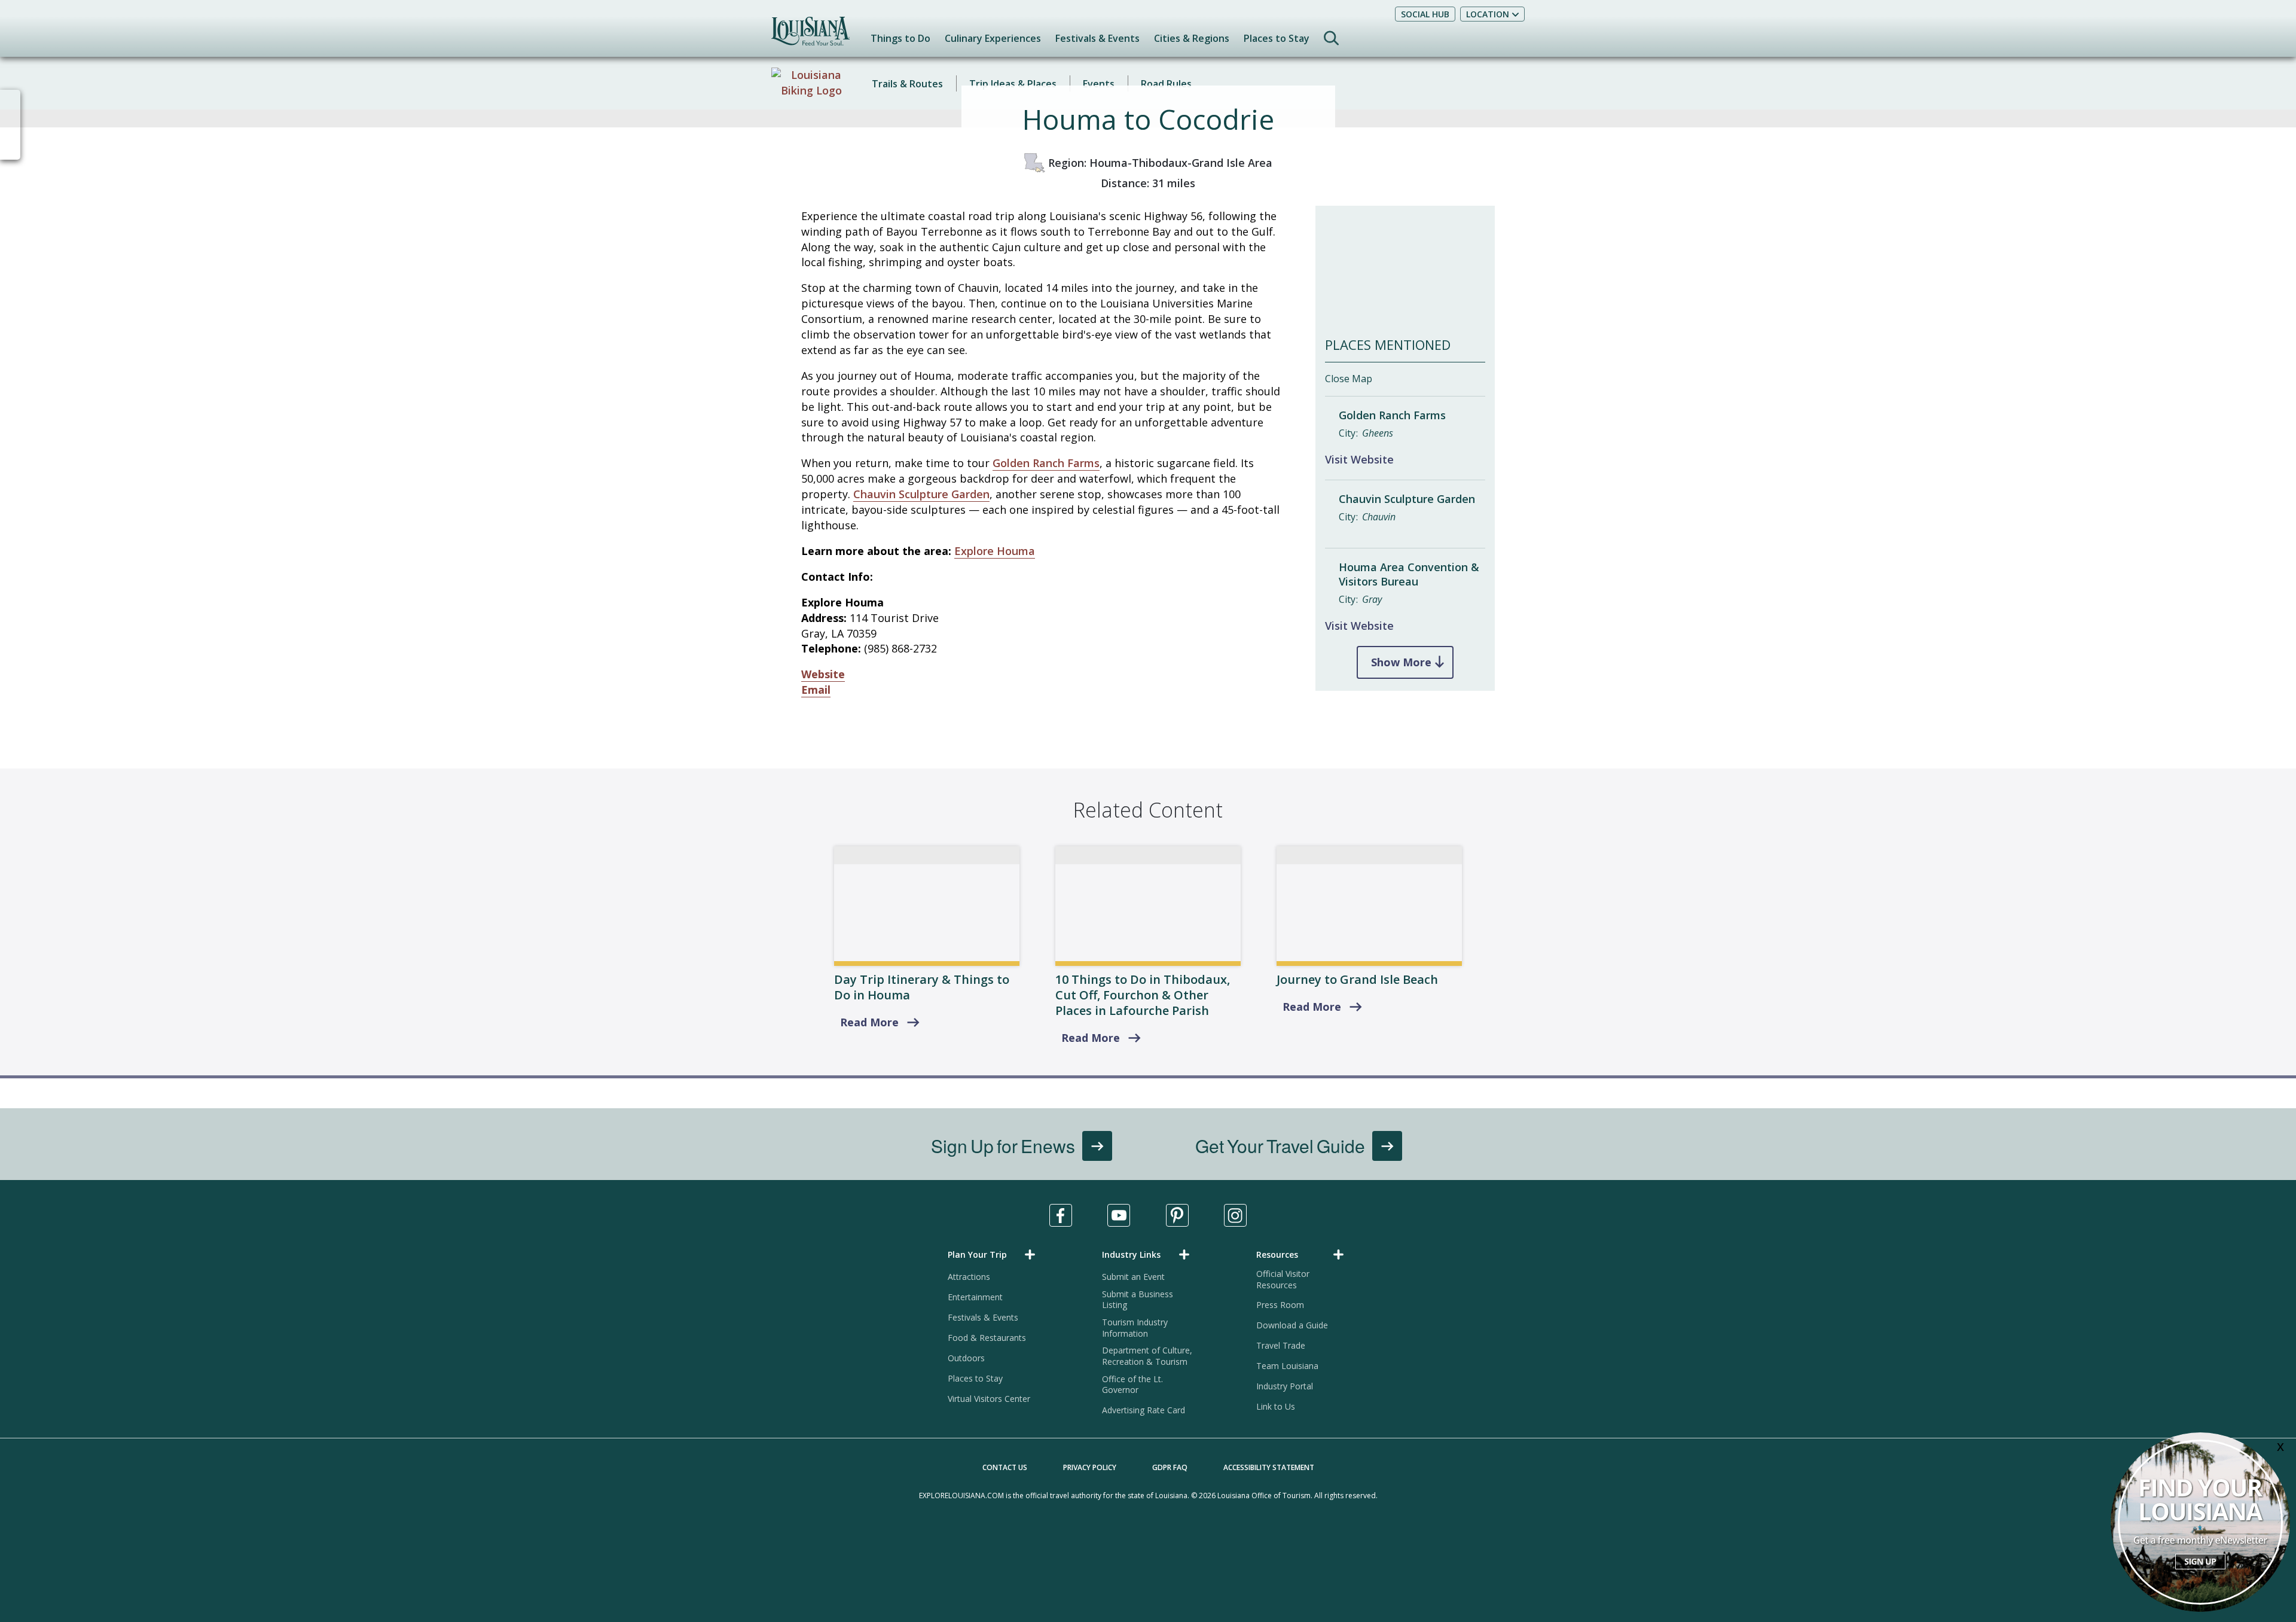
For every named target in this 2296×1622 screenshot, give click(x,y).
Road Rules (1166, 84)
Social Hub (1425, 14)
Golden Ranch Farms (1046, 463)
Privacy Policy (1090, 1467)
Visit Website (1359, 459)
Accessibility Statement (1269, 1467)
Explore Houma (995, 551)
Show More (1401, 662)
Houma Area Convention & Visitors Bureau (1409, 574)
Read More (869, 1022)
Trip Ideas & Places (1013, 84)
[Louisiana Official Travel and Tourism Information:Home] (810, 37)
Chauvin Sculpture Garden (921, 494)
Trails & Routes (907, 84)
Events (1099, 84)
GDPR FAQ (1170, 1467)
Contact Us (1005, 1467)
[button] (994, 1254)
